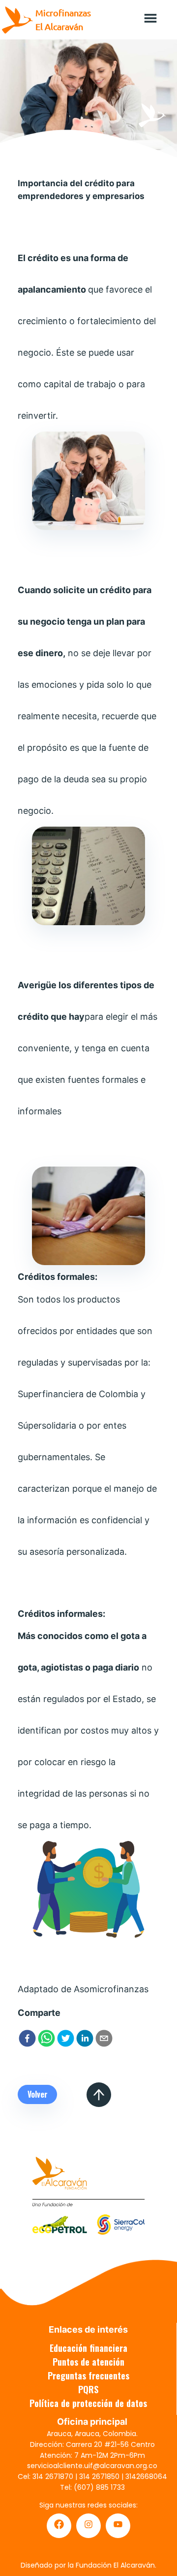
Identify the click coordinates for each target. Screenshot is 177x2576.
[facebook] (27, 2040)
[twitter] (66, 2040)
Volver (38, 2094)
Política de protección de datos (88, 2403)
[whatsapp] (46, 2040)
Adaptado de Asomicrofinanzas (83, 1989)
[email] (104, 2040)
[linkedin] (85, 2040)
